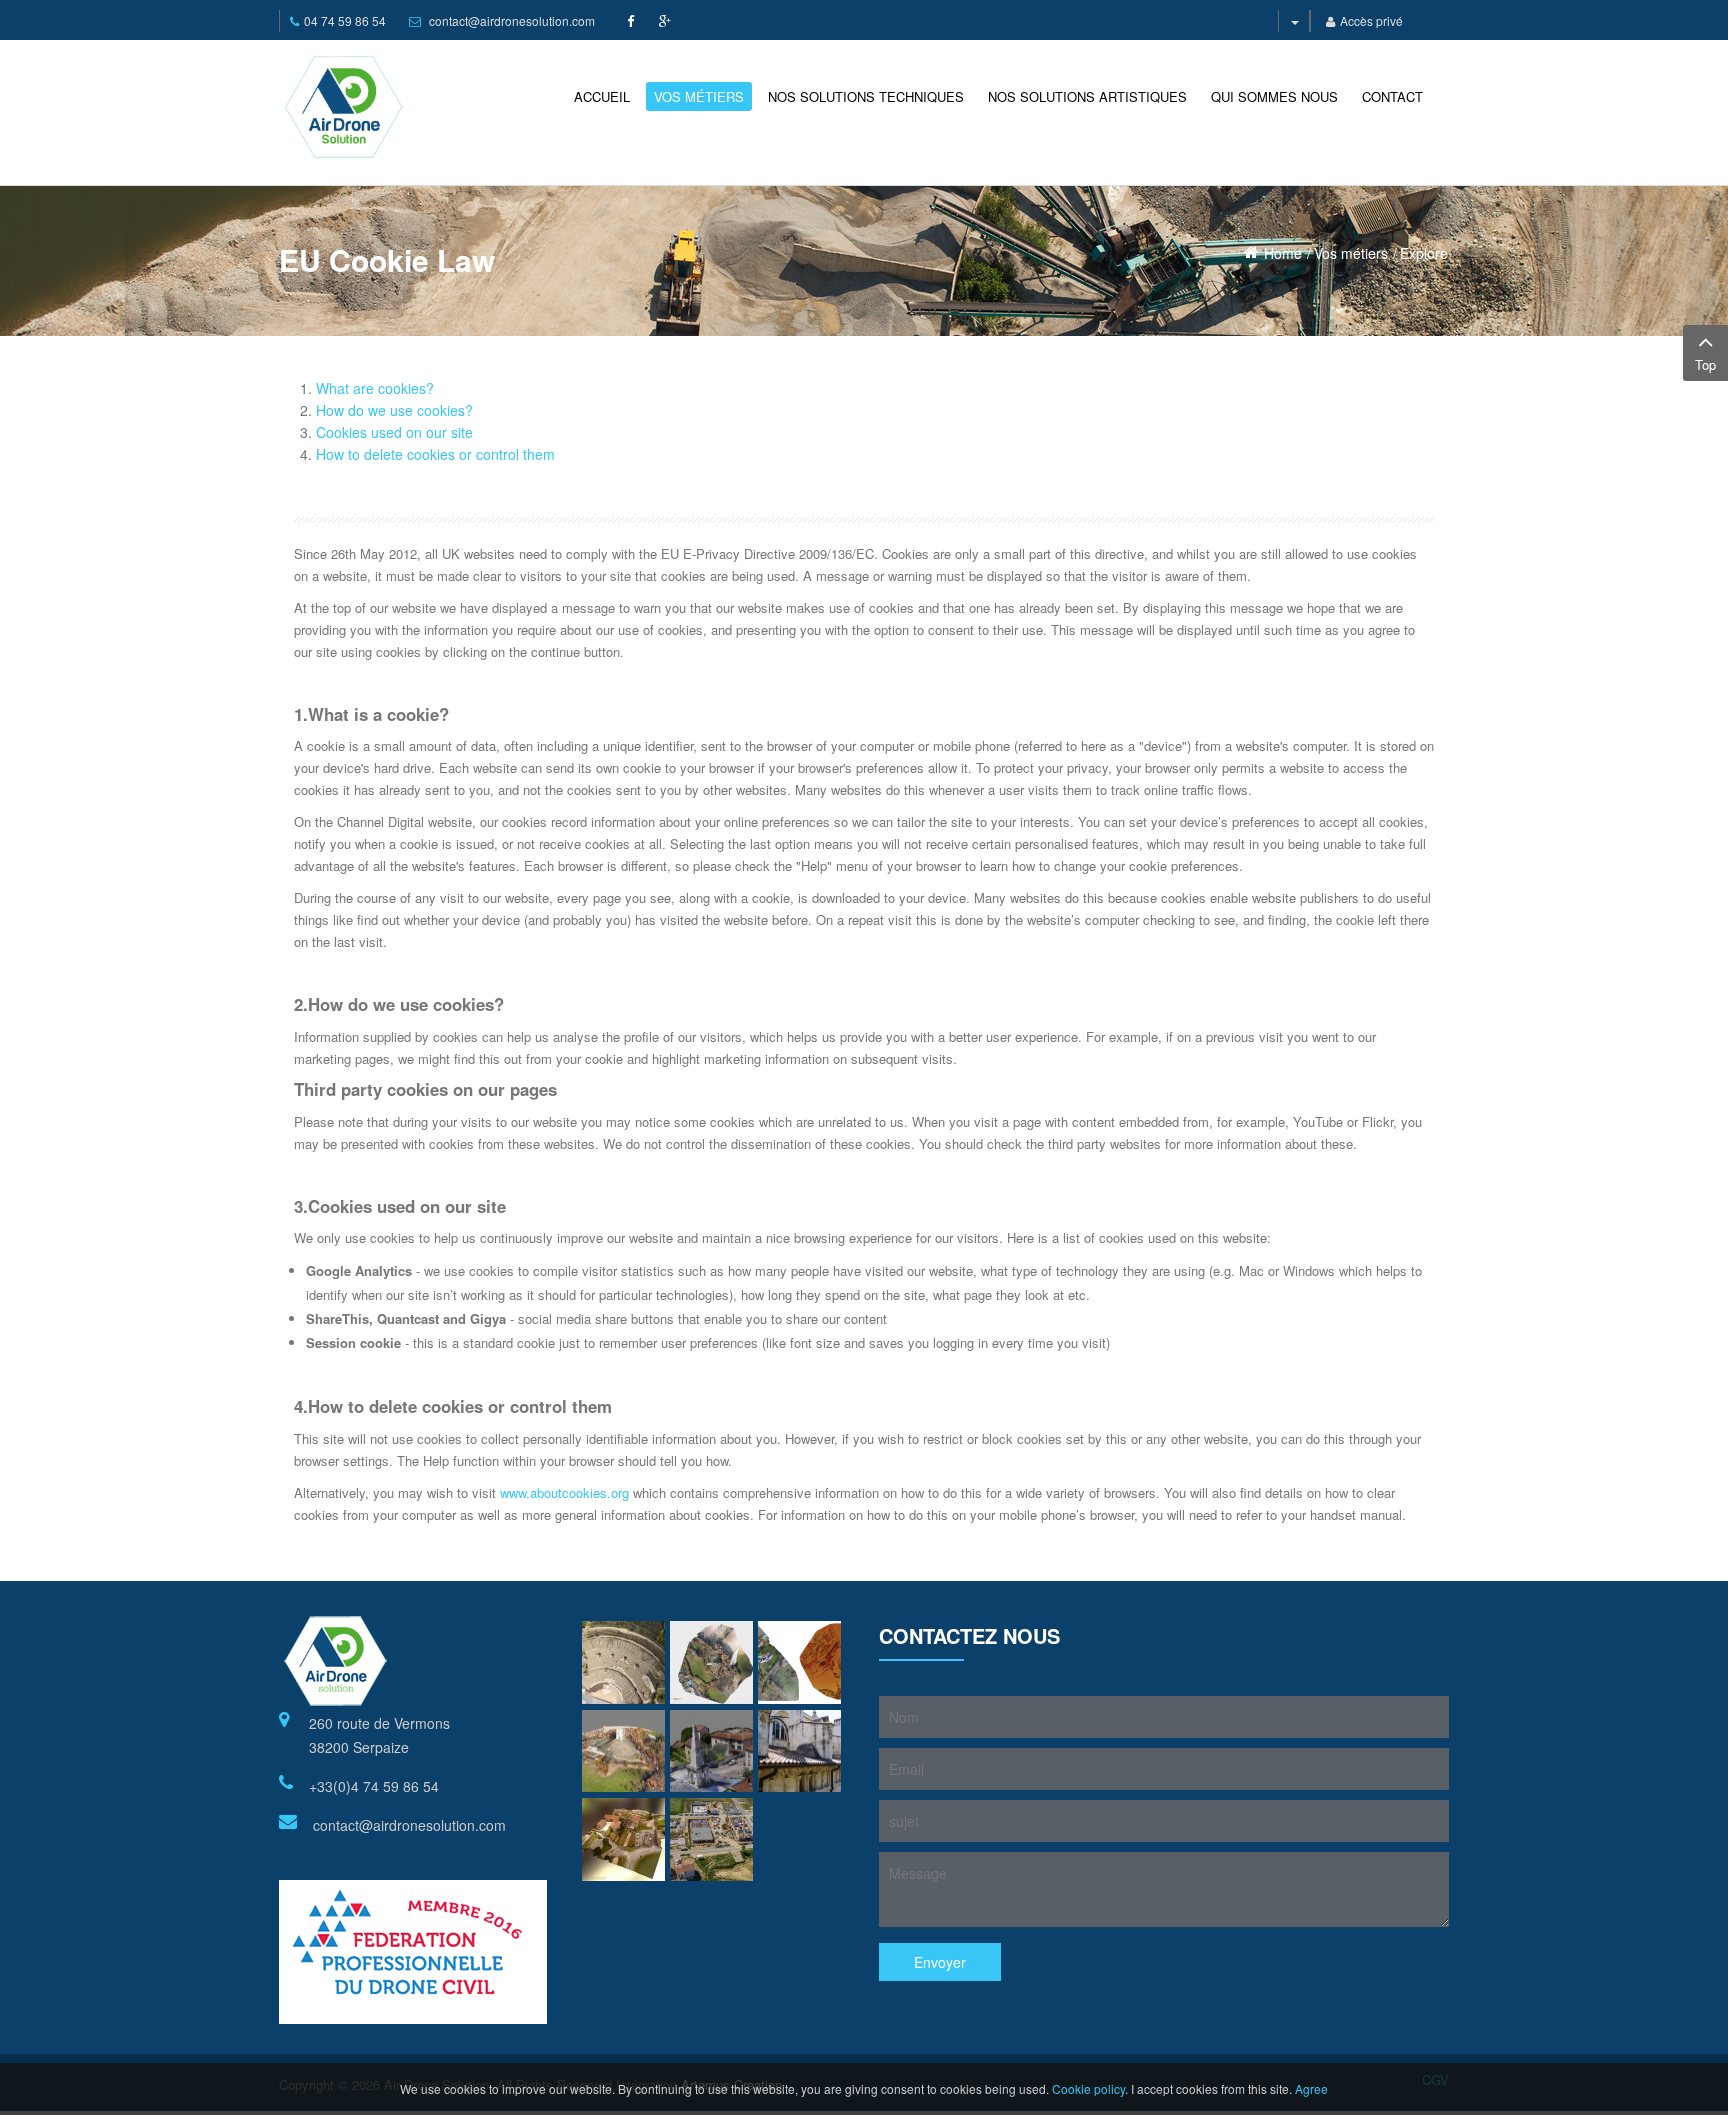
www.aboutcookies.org (564, 1492)
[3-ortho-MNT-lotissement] (799, 1662)
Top (1705, 364)
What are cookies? (375, 388)
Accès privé (1371, 20)
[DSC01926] (623, 1662)
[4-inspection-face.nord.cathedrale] (799, 1751)
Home (1283, 253)
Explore (1424, 253)
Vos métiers (1351, 253)
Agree (1311, 2088)
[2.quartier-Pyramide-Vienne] (711, 1751)
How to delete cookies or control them (435, 454)
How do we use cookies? (394, 410)
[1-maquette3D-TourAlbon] (623, 1751)
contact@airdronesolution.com (512, 20)
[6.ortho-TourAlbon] (711, 1662)
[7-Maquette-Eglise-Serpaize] (623, 1839)
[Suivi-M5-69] (711, 1839)
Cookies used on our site (394, 432)
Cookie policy (1088, 2088)
